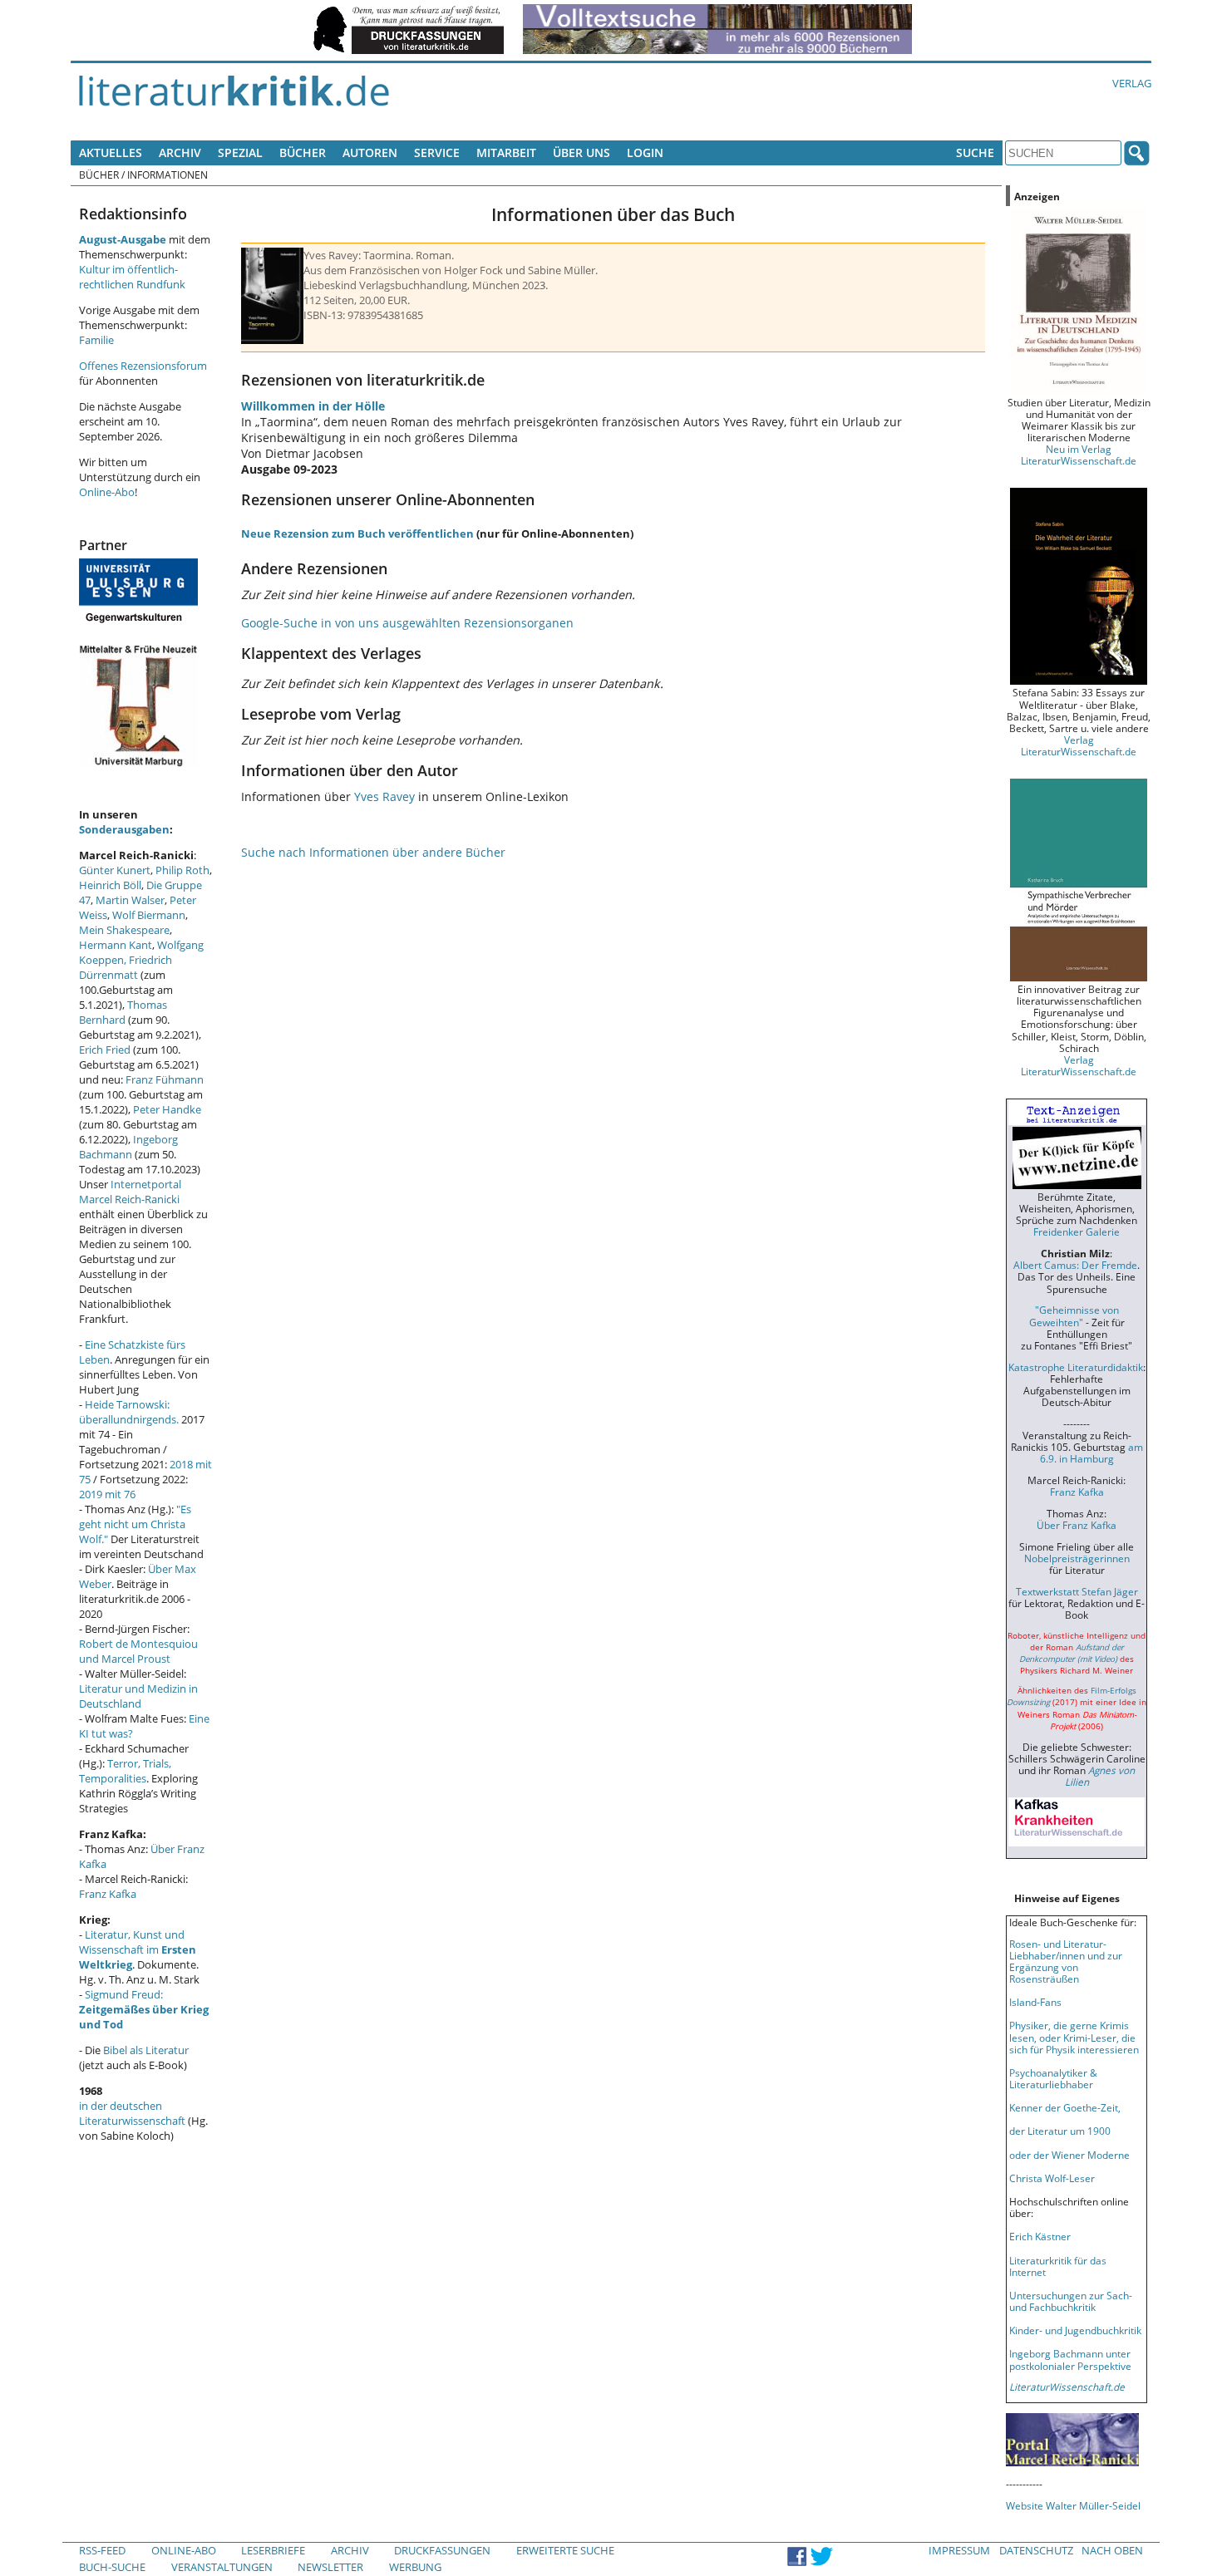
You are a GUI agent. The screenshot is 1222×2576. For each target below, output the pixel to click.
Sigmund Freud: (144, 2009)
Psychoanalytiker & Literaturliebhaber (1053, 2078)
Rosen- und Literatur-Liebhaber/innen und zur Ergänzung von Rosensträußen (1066, 1961)
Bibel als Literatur (146, 2050)
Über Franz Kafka (1077, 1525)
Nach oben (1112, 2550)
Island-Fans (1035, 2002)
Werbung (415, 2567)
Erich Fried (105, 1050)
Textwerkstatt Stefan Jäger (1077, 1591)
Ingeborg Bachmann (128, 1147)
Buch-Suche (112, 2567)
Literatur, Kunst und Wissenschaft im (138, 1949)
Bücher (303, 152)
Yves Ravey (384, 796)
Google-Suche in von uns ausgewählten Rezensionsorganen (407, 623)
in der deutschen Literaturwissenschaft (132, 2113)
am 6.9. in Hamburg (1091, 1453)
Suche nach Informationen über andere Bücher (373, 852)
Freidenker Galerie (1077, 1231)
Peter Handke (167, 1109)
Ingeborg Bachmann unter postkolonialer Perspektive (1070, 2359)
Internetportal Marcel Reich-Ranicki (130, 1192)
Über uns (581, 152)
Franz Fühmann (165, 1079)
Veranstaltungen (222, 2567)
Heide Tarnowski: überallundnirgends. (129, 1412)
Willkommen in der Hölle (313, 406)
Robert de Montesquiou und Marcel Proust (138, 1651)
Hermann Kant (116, 945)
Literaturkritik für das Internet (1058, 2266)
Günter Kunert (115, 870)
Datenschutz (1036, 2550)
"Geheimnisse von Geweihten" (1074, 1315)
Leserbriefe (273, 2550)
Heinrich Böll (110, 885)
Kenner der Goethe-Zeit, (1065, 2107)
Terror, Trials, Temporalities (125, 1771)
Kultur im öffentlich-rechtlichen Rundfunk (132, 277)
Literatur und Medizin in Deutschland (138, 1696)
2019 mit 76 (107, 1494)
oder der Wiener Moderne (1069, 2155)
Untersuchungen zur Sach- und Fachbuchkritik (1071, 2301)
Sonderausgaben (124, 829)
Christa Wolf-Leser (1052, 2178)
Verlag (1132, 83)
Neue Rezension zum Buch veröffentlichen (357, 533)
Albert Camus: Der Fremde (1075, 1265)
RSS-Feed (102, 2550)
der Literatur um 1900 (1060, 2131)
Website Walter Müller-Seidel (1073, 2505)
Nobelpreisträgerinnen (1077, 1558)
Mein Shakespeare (124, 930)
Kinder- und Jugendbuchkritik (1075, 2330)
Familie (96, 340)
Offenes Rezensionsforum (143, 366)
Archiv (180, 152)
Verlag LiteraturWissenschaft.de (1079, 745)
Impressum (959, 2550)
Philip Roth (182, 870)
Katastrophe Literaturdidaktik (1076, 1367)
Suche (975, 152)
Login (645, 152)
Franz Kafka (108, 1894)
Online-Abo (107, 492)
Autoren (370, 152)
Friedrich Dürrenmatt (126, 967)
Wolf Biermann (149, 915)
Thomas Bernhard (123, 1012)
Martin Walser (130, 900)
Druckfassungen (442, 2550)
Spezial (240, 152)
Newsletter (330, 2567)
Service (437, 152)
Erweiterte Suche (565, 2550)
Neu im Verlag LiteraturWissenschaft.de (1079, 455)
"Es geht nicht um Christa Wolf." (135, 1524)
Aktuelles (111, 152)
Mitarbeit (506, 152)
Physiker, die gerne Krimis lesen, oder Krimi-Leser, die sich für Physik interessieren (1074, 2037)
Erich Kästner (1040, 2236)
